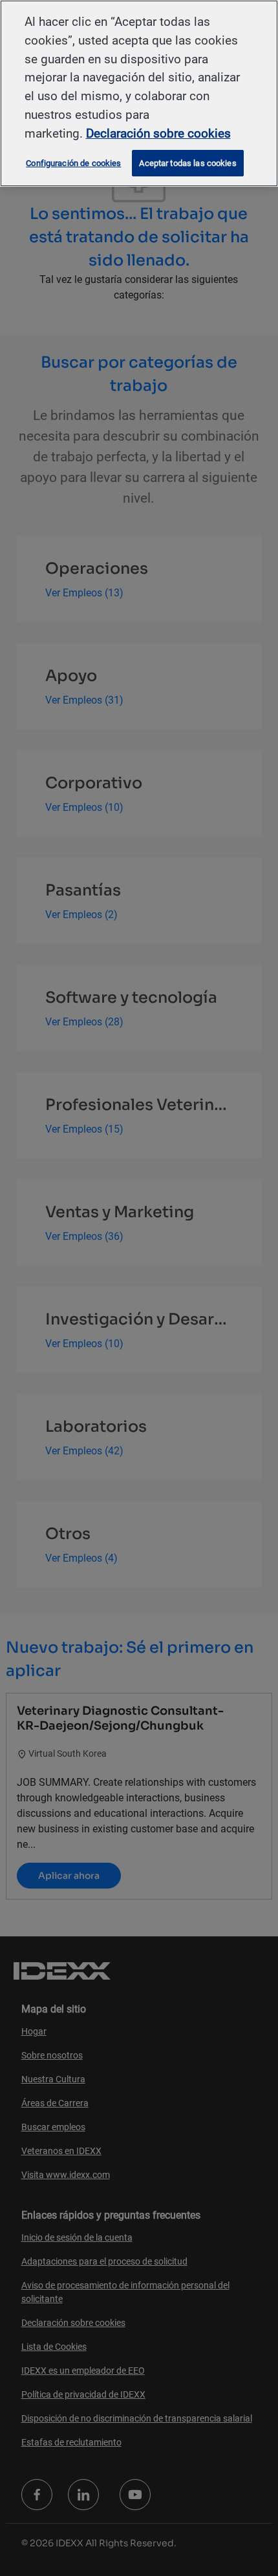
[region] (139, 93)
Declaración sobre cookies (158, 133)
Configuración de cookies (73, 163)
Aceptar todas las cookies (187, 163)
